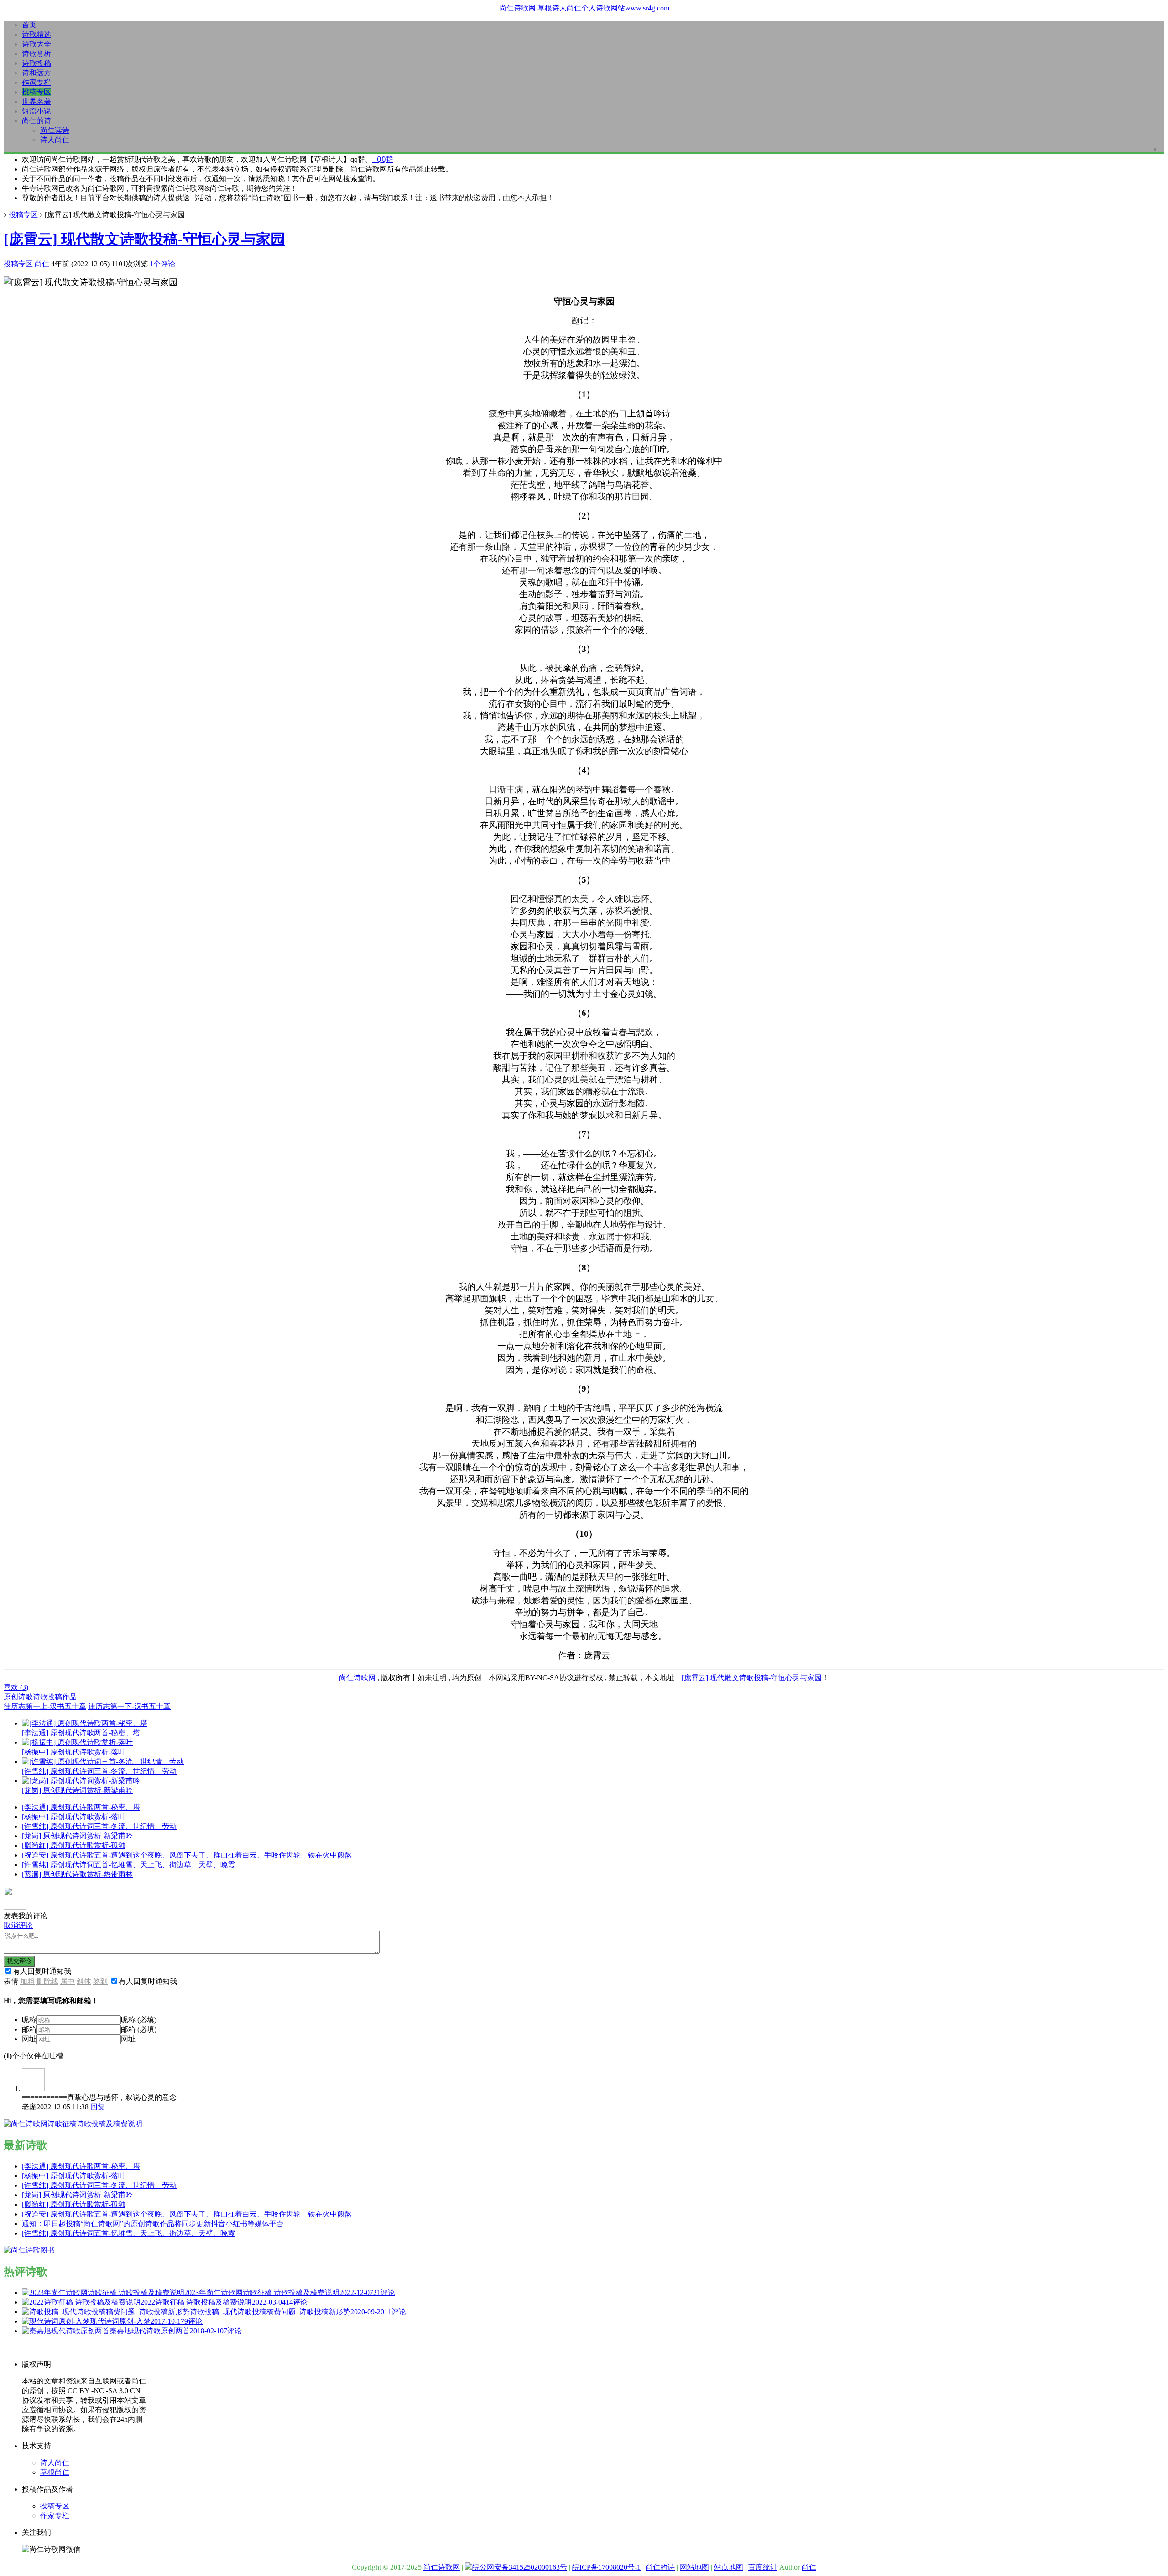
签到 (100, 1981)
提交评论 (19, 1961)
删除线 (47, 1981)
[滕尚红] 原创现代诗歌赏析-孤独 (74, 1845)
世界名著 (36, 101)
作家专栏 (36, 82)
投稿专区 (36, 92)
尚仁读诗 (55, 130)
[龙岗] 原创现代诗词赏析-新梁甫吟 (77, 1836)
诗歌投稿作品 (55, 1697)
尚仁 (42, 264)
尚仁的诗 (36, 121)
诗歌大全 (36, 44)
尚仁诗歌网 (357, 1678)
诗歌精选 (36, 34)
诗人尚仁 (55, 140)
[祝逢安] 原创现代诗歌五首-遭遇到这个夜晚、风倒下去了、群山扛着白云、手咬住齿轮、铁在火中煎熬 (187, 1855)
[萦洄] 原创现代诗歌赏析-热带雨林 (77, 1874)
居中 (68, 1981)
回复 (98, 2107)
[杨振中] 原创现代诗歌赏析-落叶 (74, 1817)
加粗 (27, 1981)
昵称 (29, 2020)
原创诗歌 (18, 1697)
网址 (29, 2039)
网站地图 (694, 2567)
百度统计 (763, 2567)
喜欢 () (16, 1687)
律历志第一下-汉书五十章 (129, 1706)
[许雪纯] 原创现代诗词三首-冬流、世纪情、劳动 (99, 1826)
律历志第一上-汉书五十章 (45, 1706)
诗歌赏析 (36, 54)
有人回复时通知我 (42, 1971)
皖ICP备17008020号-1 (606, 2567)
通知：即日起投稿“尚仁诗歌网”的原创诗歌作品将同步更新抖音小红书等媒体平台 (153, 2224)
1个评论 (162, 264)
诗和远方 (36, 73)
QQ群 (383, 159)
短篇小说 (36, 111)
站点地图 (729, 2567)
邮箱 (29, 2029)
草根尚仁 (55, 2472)
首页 (29, 25)
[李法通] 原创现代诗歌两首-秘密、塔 (81, 1807)
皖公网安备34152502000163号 (520, 2567)
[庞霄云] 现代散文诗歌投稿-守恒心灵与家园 (144, 239)
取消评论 (18, 1925)
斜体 (84, 1981)
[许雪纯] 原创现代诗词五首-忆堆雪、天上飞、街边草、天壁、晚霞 (128, 1865)
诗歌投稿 (36, 63)
